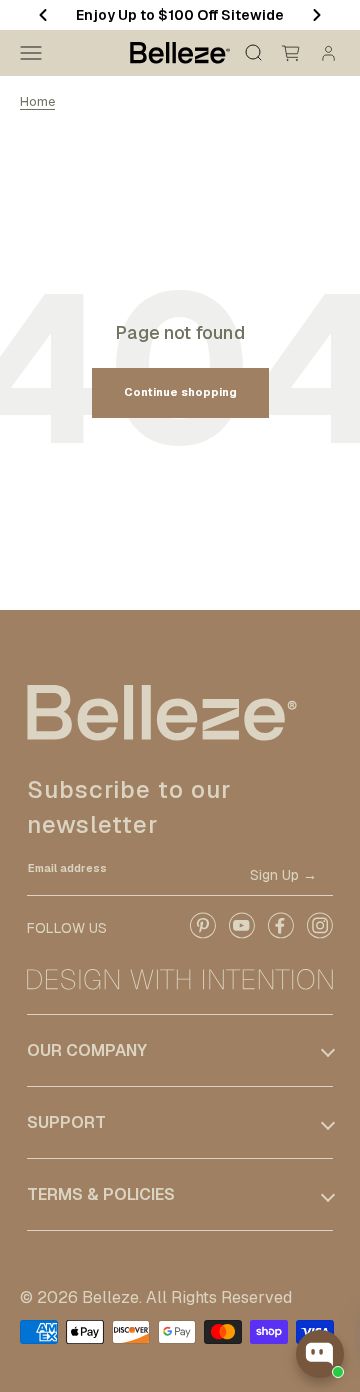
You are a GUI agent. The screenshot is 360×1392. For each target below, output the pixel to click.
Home (37, 101)
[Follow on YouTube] (241, 935)
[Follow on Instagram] (319, 935)
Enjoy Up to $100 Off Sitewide (180, 15)
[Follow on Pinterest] (202, 935)
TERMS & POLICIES (101, 1194)
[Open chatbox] (320, 1354)
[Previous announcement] (43, 15)
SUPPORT (66, 1122)
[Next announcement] (317, 15)
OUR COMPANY (87, 1050)
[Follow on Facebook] (280, 935)
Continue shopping (180, 392)
